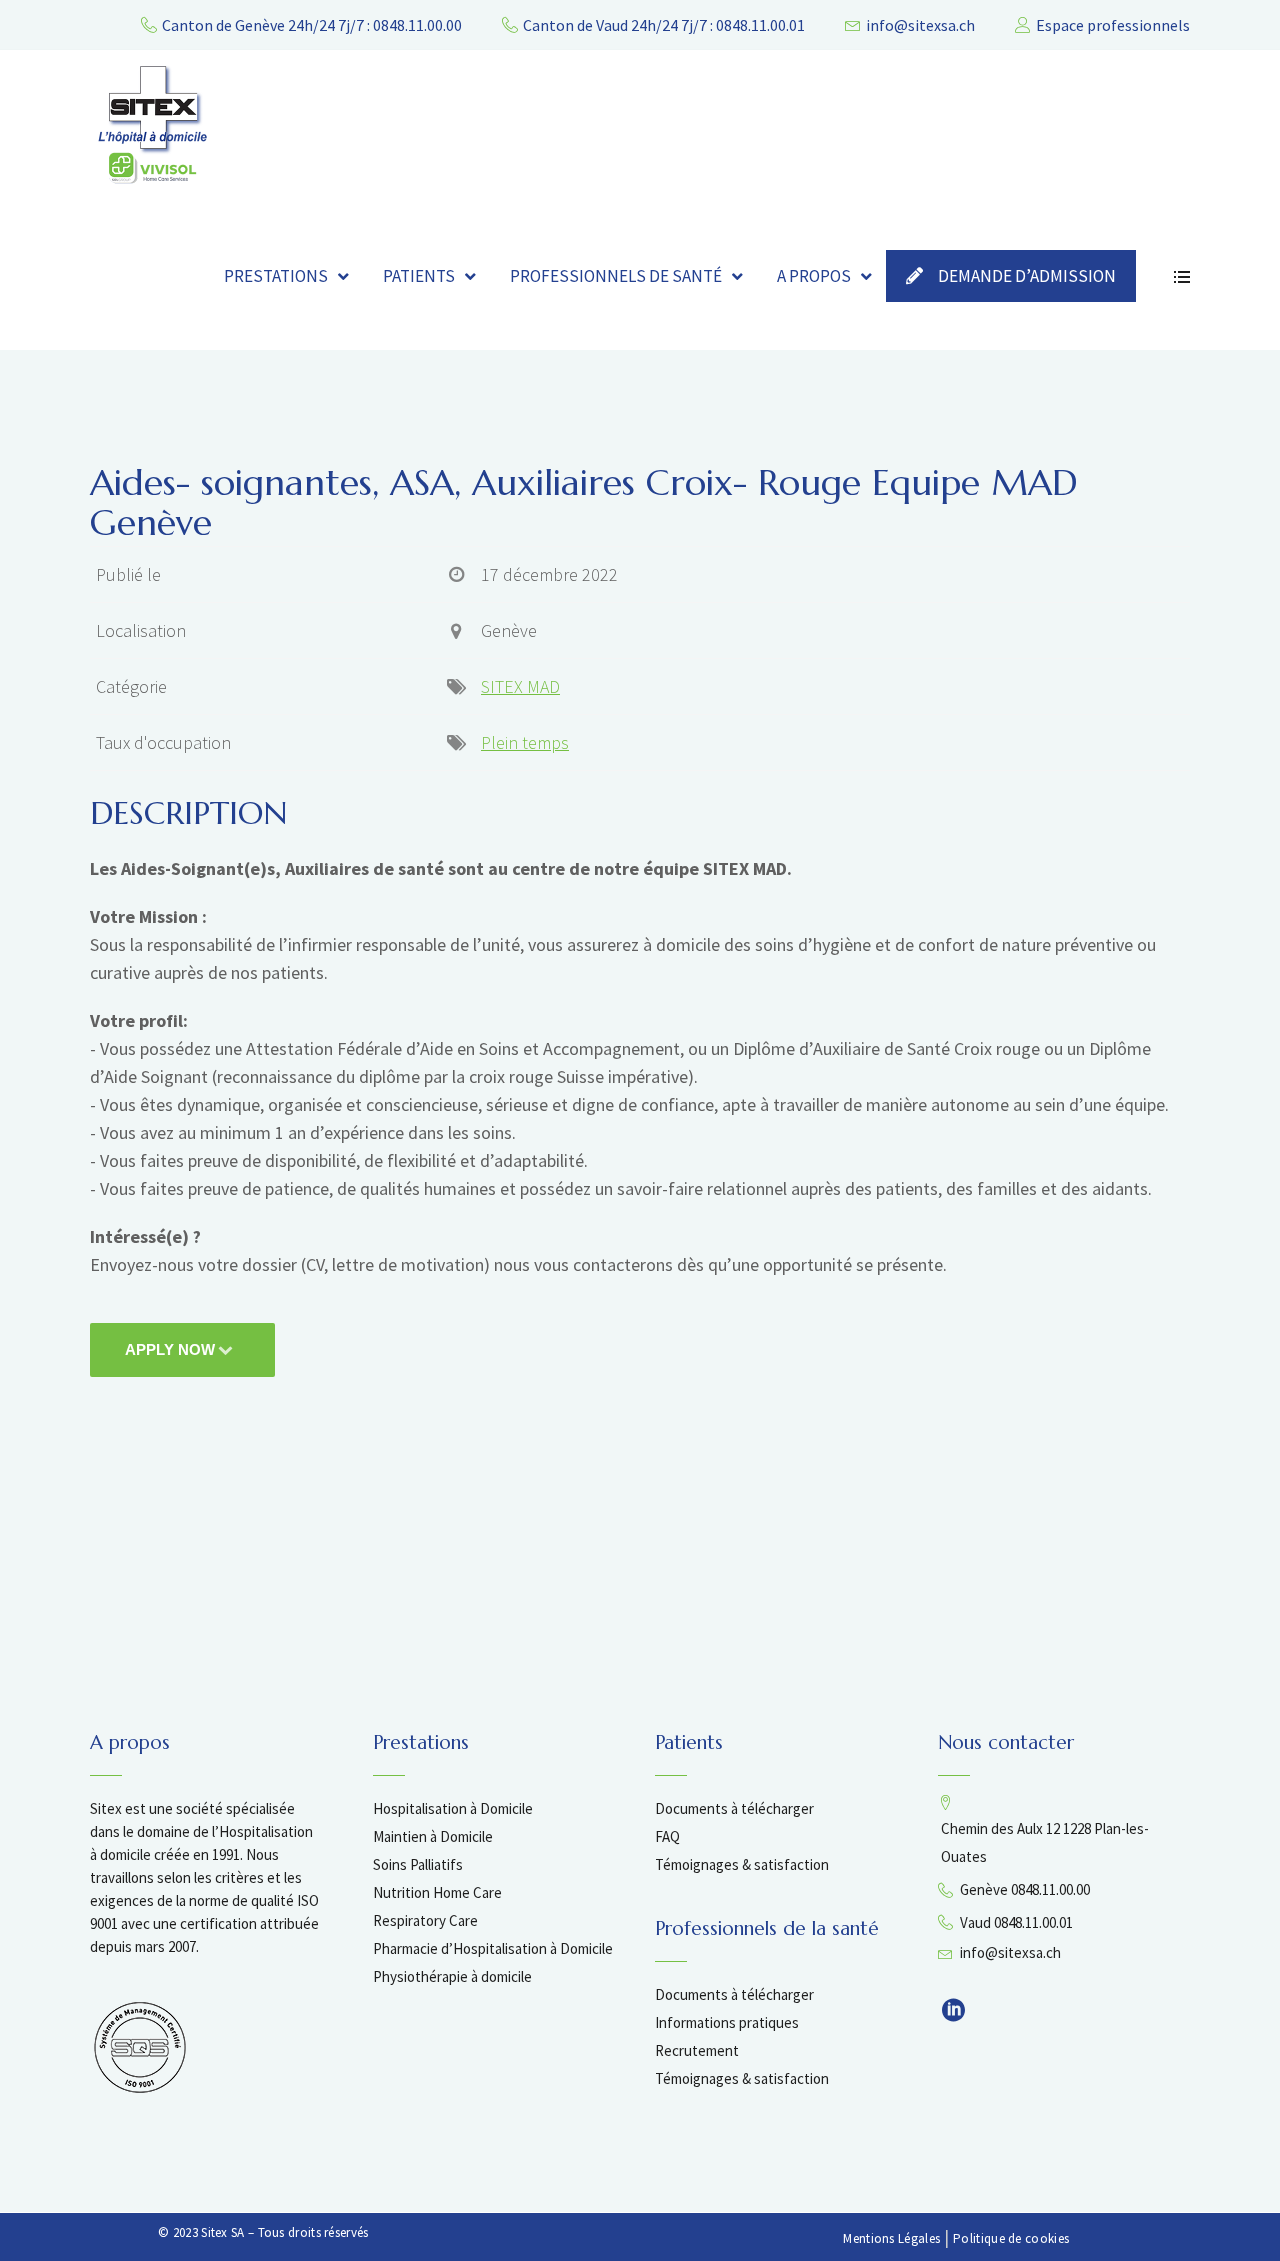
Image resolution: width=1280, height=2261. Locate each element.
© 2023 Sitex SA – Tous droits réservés (263, 2232)
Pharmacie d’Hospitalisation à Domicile (493, 1948)
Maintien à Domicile (433, 1836)
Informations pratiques (727, 2022)
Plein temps (525, 742)
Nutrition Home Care (437, 1892)
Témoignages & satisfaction (742, 1864)
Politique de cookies (1011, 2238)
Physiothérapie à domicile (452, 1976)
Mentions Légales (891, 2238)
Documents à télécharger (734, 1808)
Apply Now (170, 1349)
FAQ (667, 1836)
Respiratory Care (425, 1920)
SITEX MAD (520, 686)
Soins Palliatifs (418, 1864)
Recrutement (697, 2050)
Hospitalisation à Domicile (453, 1808)
